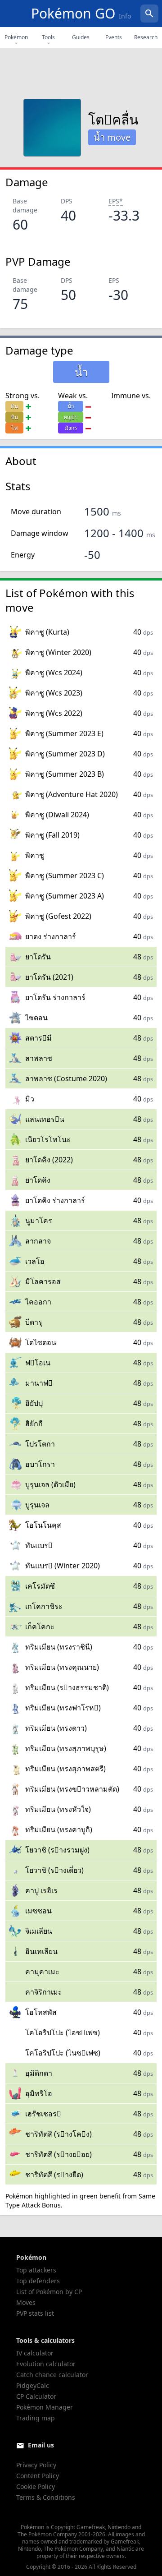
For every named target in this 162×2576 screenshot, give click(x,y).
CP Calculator (36, 2396)
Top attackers (36, 2270)
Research (146, 37)
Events (114, 37)
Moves (26, 2302)
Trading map (36, 2418)
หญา (71, 417)
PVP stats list (35, 2313)
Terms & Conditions (46, 2497)
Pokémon (16, 37)
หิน (14, 417)
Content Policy (38, 2476)
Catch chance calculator (52, 2375)
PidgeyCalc (33, 2385)
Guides (81, 37)
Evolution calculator (46, 2364)
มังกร (71, 428)
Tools (48, 37)
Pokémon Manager (45, 2407)
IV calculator (35, 2353)
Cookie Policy (36, 2486)
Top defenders (38, 2281)
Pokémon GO (81, 13)
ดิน (14, 406)
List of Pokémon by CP (49, 2292)
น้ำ (71, 406)
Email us (41, 2445)
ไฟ (15, 428)
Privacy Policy (36, 2465)
